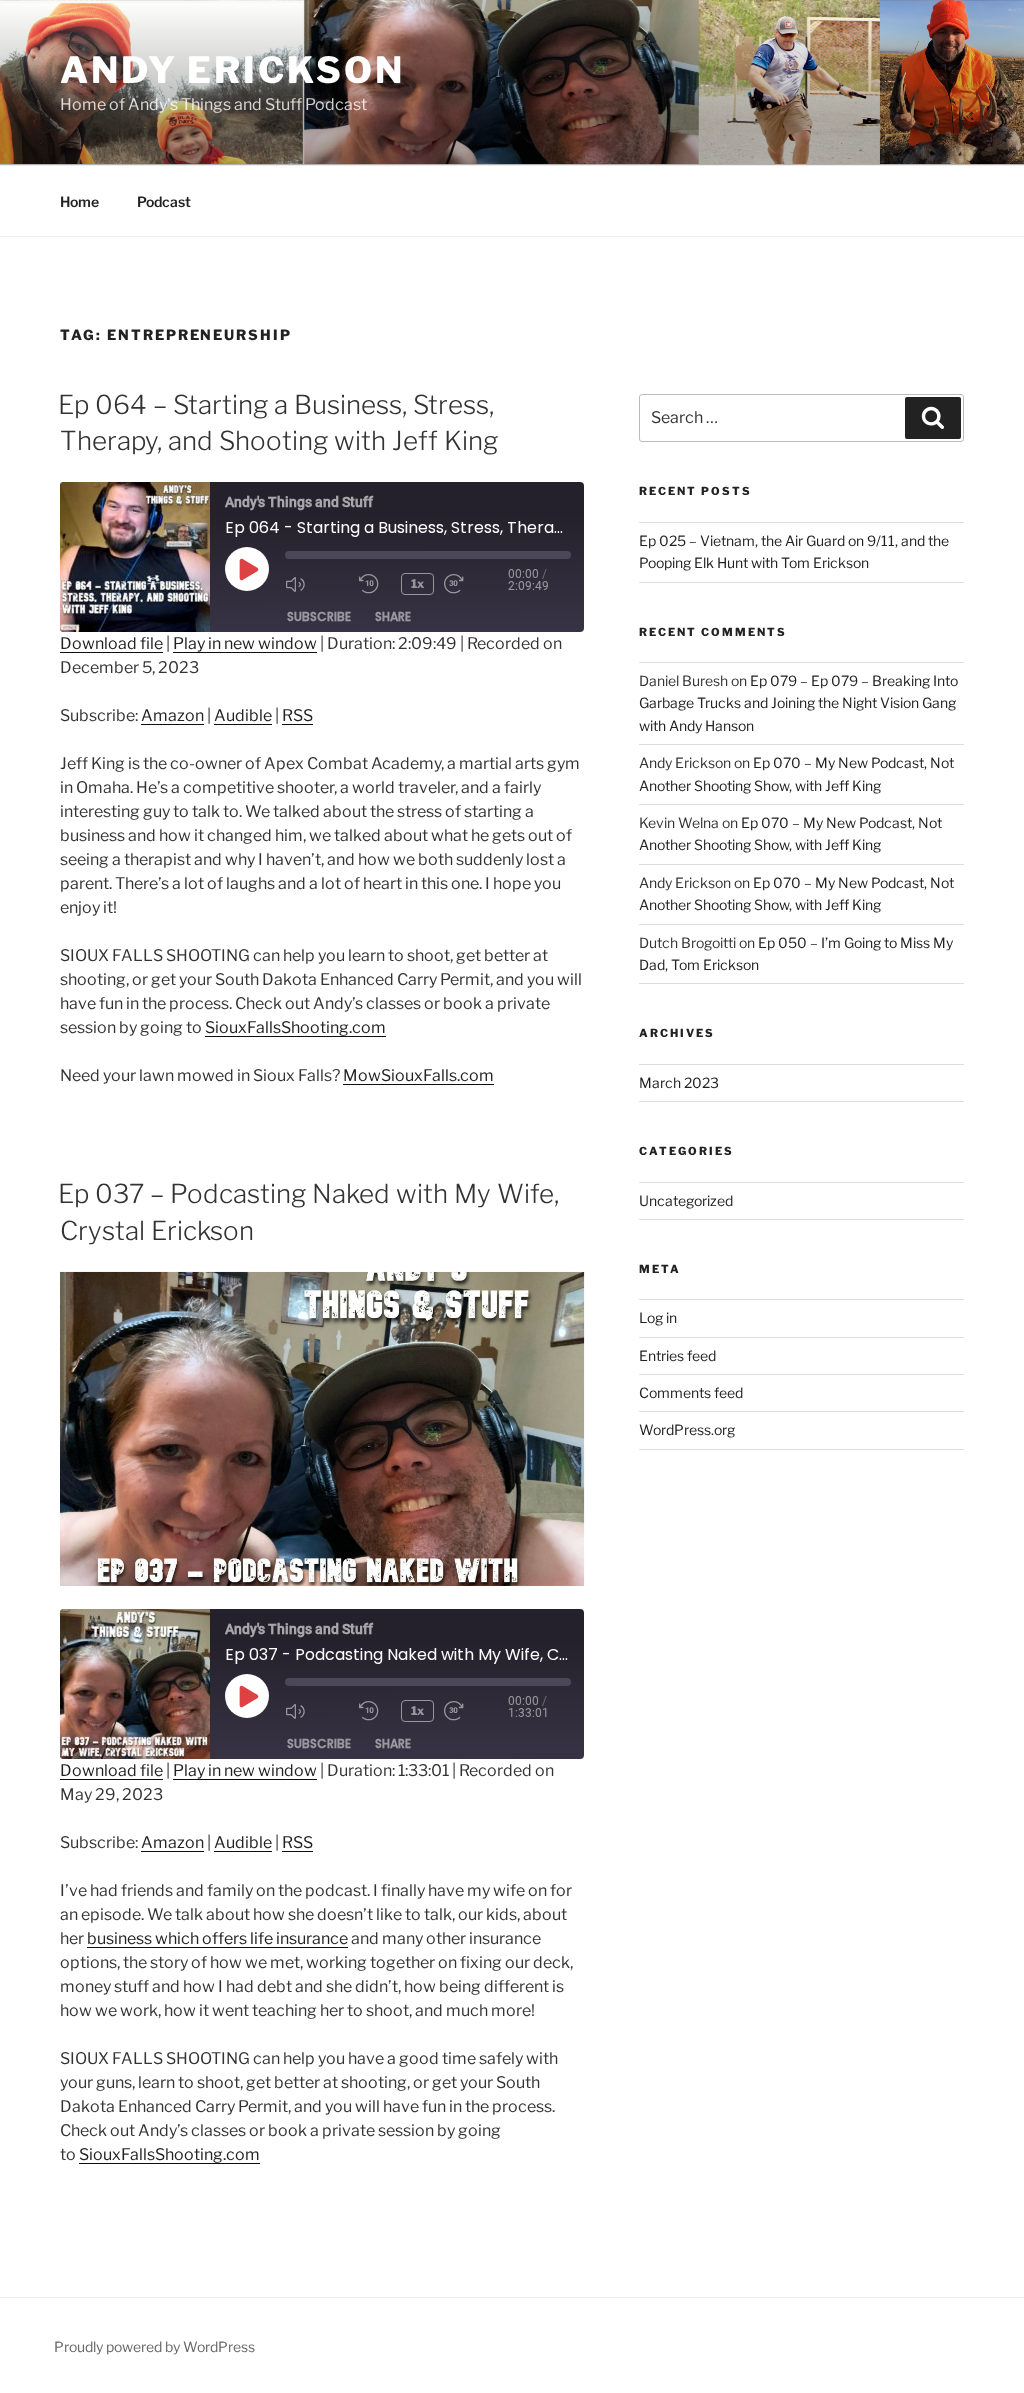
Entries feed (677, 1355)
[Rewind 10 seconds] (375, 584)
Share (393, 616)
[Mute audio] (317, 584)
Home (79, 201)
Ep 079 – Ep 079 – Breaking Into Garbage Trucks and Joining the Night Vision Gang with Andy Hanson (798, 703)
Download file (111, 643)
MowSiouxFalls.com (418, 1075)
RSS (297, 715)
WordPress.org (687, 1429)
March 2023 (679, 1082)
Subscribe (319, 616)
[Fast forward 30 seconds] (476, 584)
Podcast (164, 201)
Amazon (172, 715)
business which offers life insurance (217, 1938)
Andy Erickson (232, 70)
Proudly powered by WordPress (154, 2346)
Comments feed (691, 1392)
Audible (243, 715)
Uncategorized (686, 1200)
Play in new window (245, 643)
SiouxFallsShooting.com (295, 1027)
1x (417, 583)
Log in (658, 1317)
